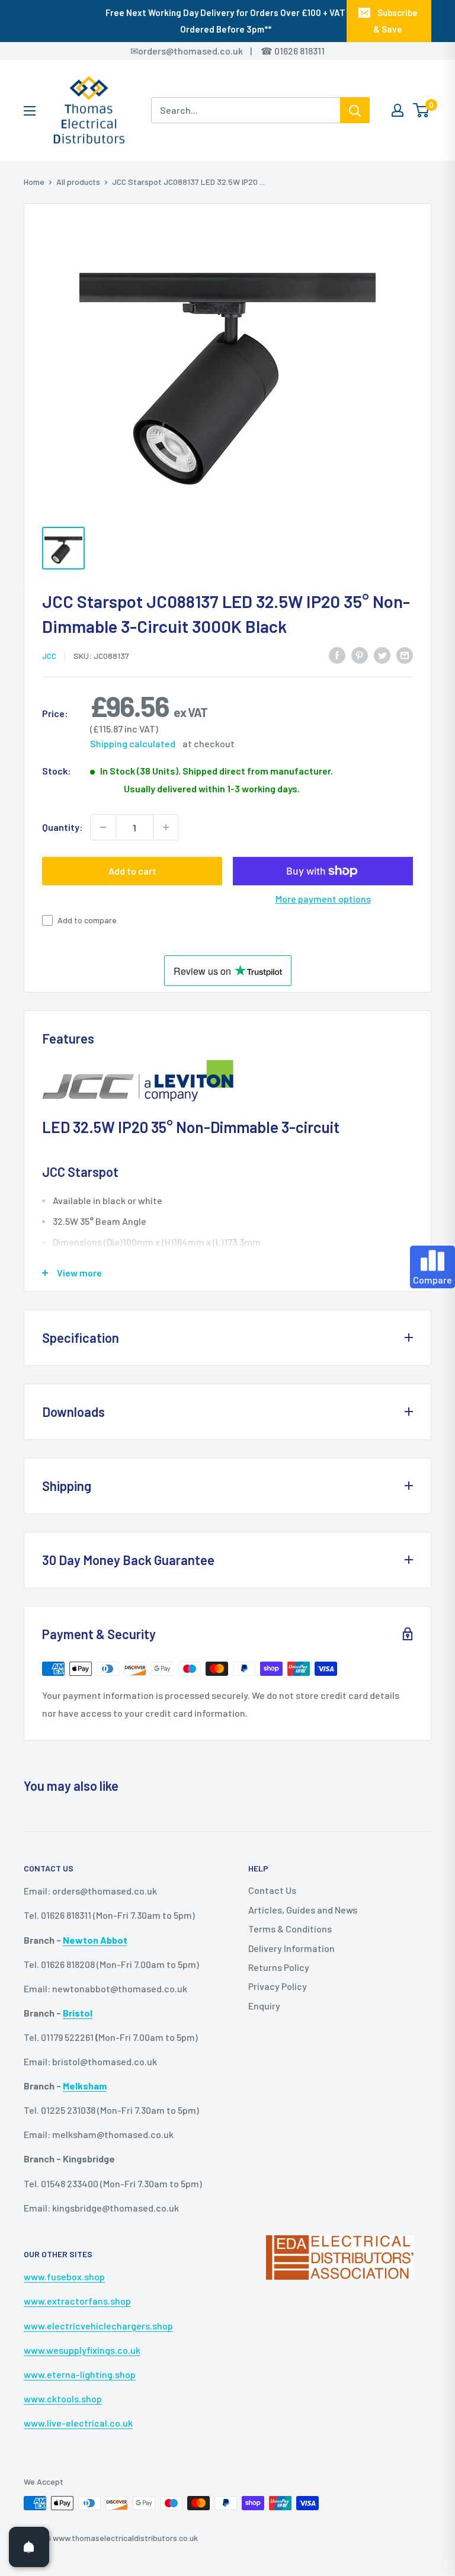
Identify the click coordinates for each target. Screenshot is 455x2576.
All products (78, 182)
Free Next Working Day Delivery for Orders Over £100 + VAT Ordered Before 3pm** (225, 21)
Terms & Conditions (290, 1929)
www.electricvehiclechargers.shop (98, 2326)
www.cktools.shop (63, 2399)
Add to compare (87, 920)
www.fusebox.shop (64, 2276)
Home (34, 182)
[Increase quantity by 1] (166, 827)
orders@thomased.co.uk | (201, 51)
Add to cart (132, 871)
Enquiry (264, 2006)
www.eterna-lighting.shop (80, 2374)
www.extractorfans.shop (77, 2301)
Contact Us (272, 1890)
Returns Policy (279, 1967)
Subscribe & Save (395, 21)
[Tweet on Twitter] (382, 655)
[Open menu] (30, 111)
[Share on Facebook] (337, 655)
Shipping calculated (133, 743)
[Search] (355, 110)
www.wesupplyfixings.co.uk (82, 2350)
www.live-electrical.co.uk (78, 2423)
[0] (422, 110)
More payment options (323, 899)
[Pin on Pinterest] (360, 655)
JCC (49, 656)
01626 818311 (299, 51)
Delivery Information (291, 1948)
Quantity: (63, 827)
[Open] (29, 2547)
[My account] (398, 110)
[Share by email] (405, 655)
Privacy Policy (278, 1986)
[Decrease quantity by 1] (103, 827)
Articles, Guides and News (303, 1910)
